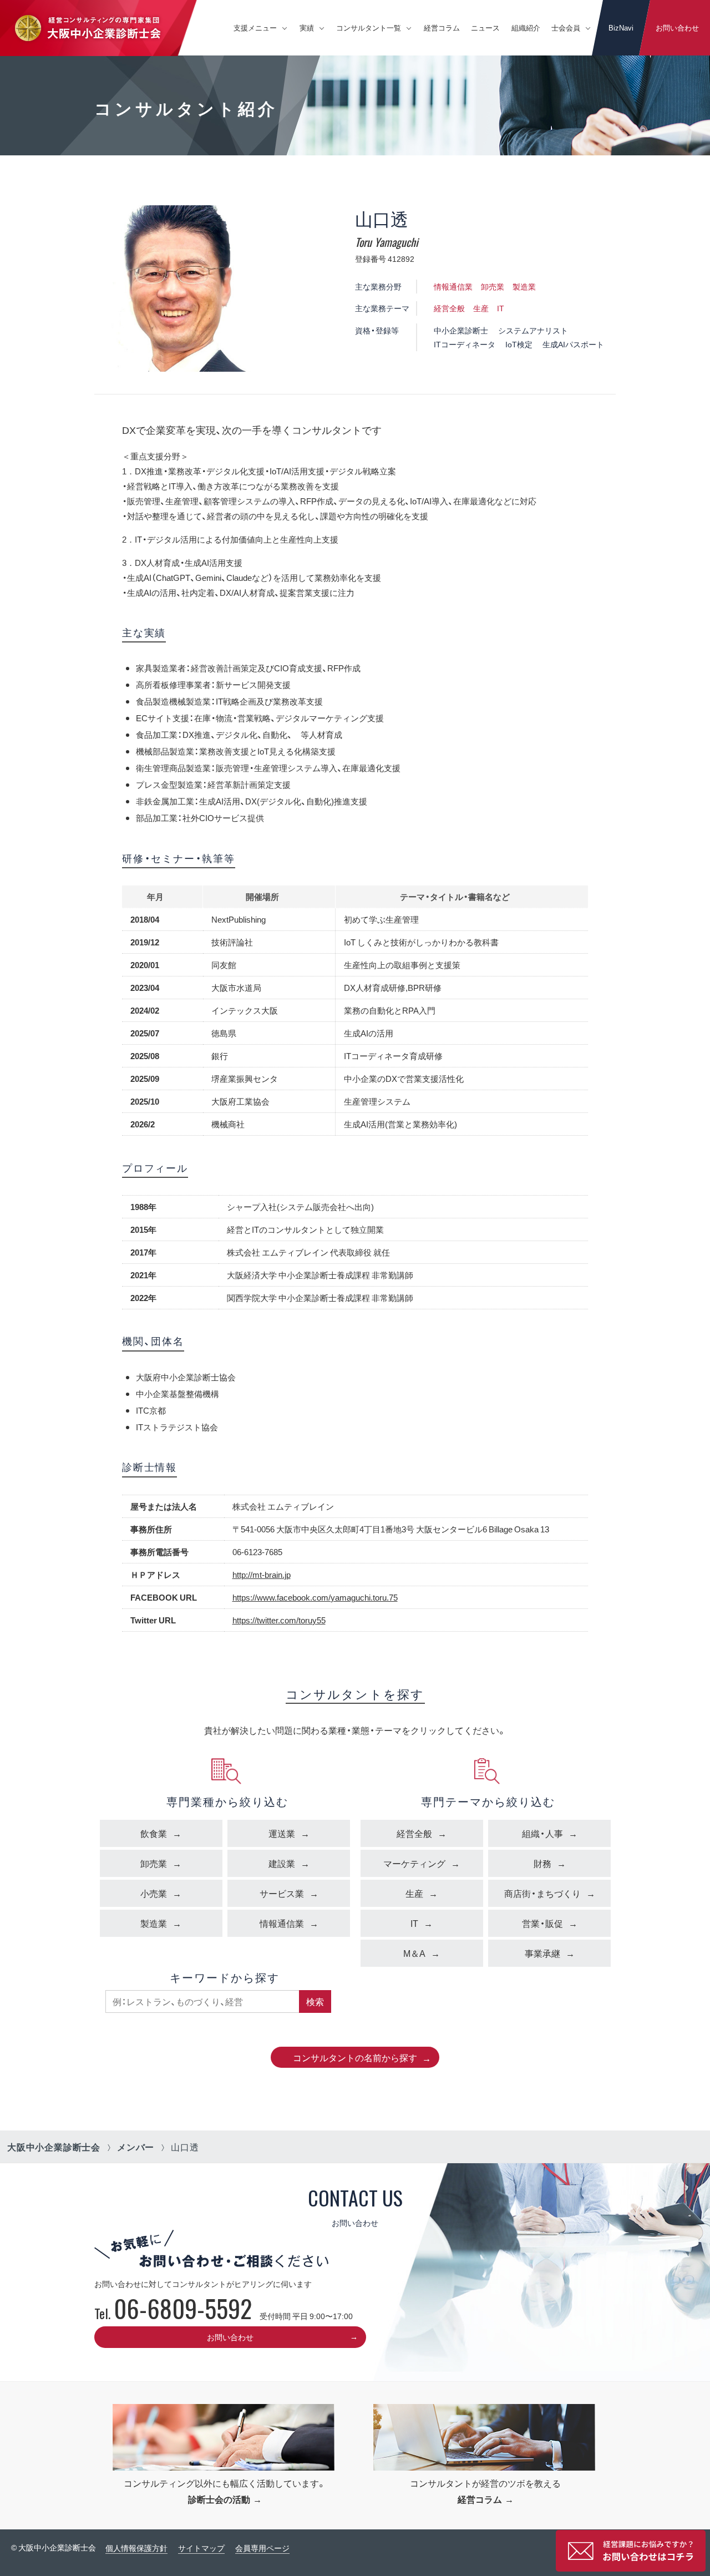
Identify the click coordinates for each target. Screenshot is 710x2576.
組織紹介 (526, 27)
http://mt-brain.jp (262, 1575)
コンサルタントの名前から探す (355, 2057)
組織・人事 (542, 1833)
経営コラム (442, 27)
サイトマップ (201, 2548)
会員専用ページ (262, 2548)
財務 (542, 1863)
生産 (481, 308)
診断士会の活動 (219, 2499)
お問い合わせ (677, 27)
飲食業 (154, 1833)
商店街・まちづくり (542, 1893)
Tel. (173, 2313)
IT (501, 308)
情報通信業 (453, 286)
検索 (315, 2001)
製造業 (524, 286)
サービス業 (282, 1893)
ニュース (485, 27)
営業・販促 (542, 1923)
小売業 (154, 1893)
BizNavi (621, 27)
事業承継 (542, 1953)
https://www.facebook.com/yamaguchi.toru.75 (315, 1597)
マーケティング (414, 1863)
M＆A (414, 1953)
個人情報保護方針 (136, 2548)
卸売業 (493, 286)
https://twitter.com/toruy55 (279, 1620)
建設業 (282, 1863)
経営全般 (449, 308)
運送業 (282, 1833)
